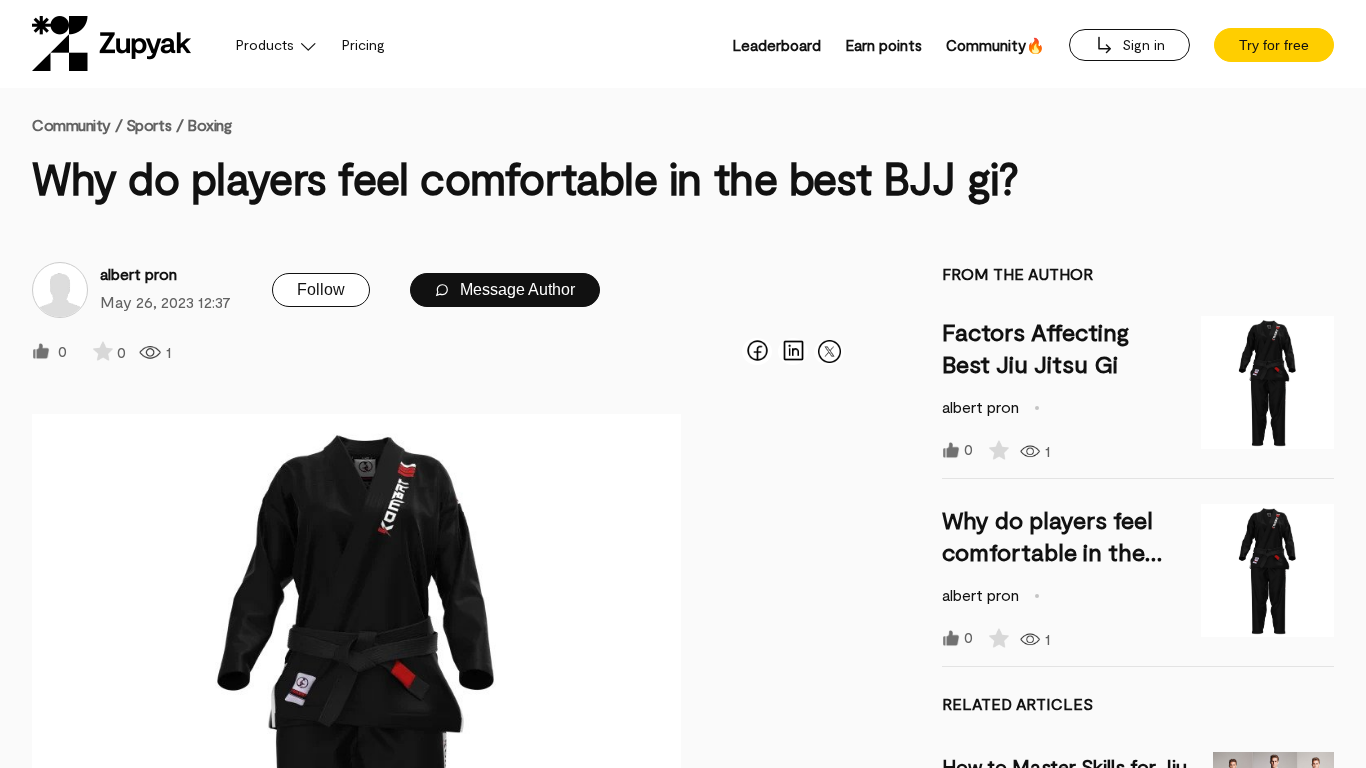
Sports (148, 124)
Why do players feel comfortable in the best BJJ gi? (1047, 551)
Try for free (1274, 45)
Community (77, 124)
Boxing (209, 124)
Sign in (1141, 44)
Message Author (515, 289)
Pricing (363, 44)
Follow (321, 289)
